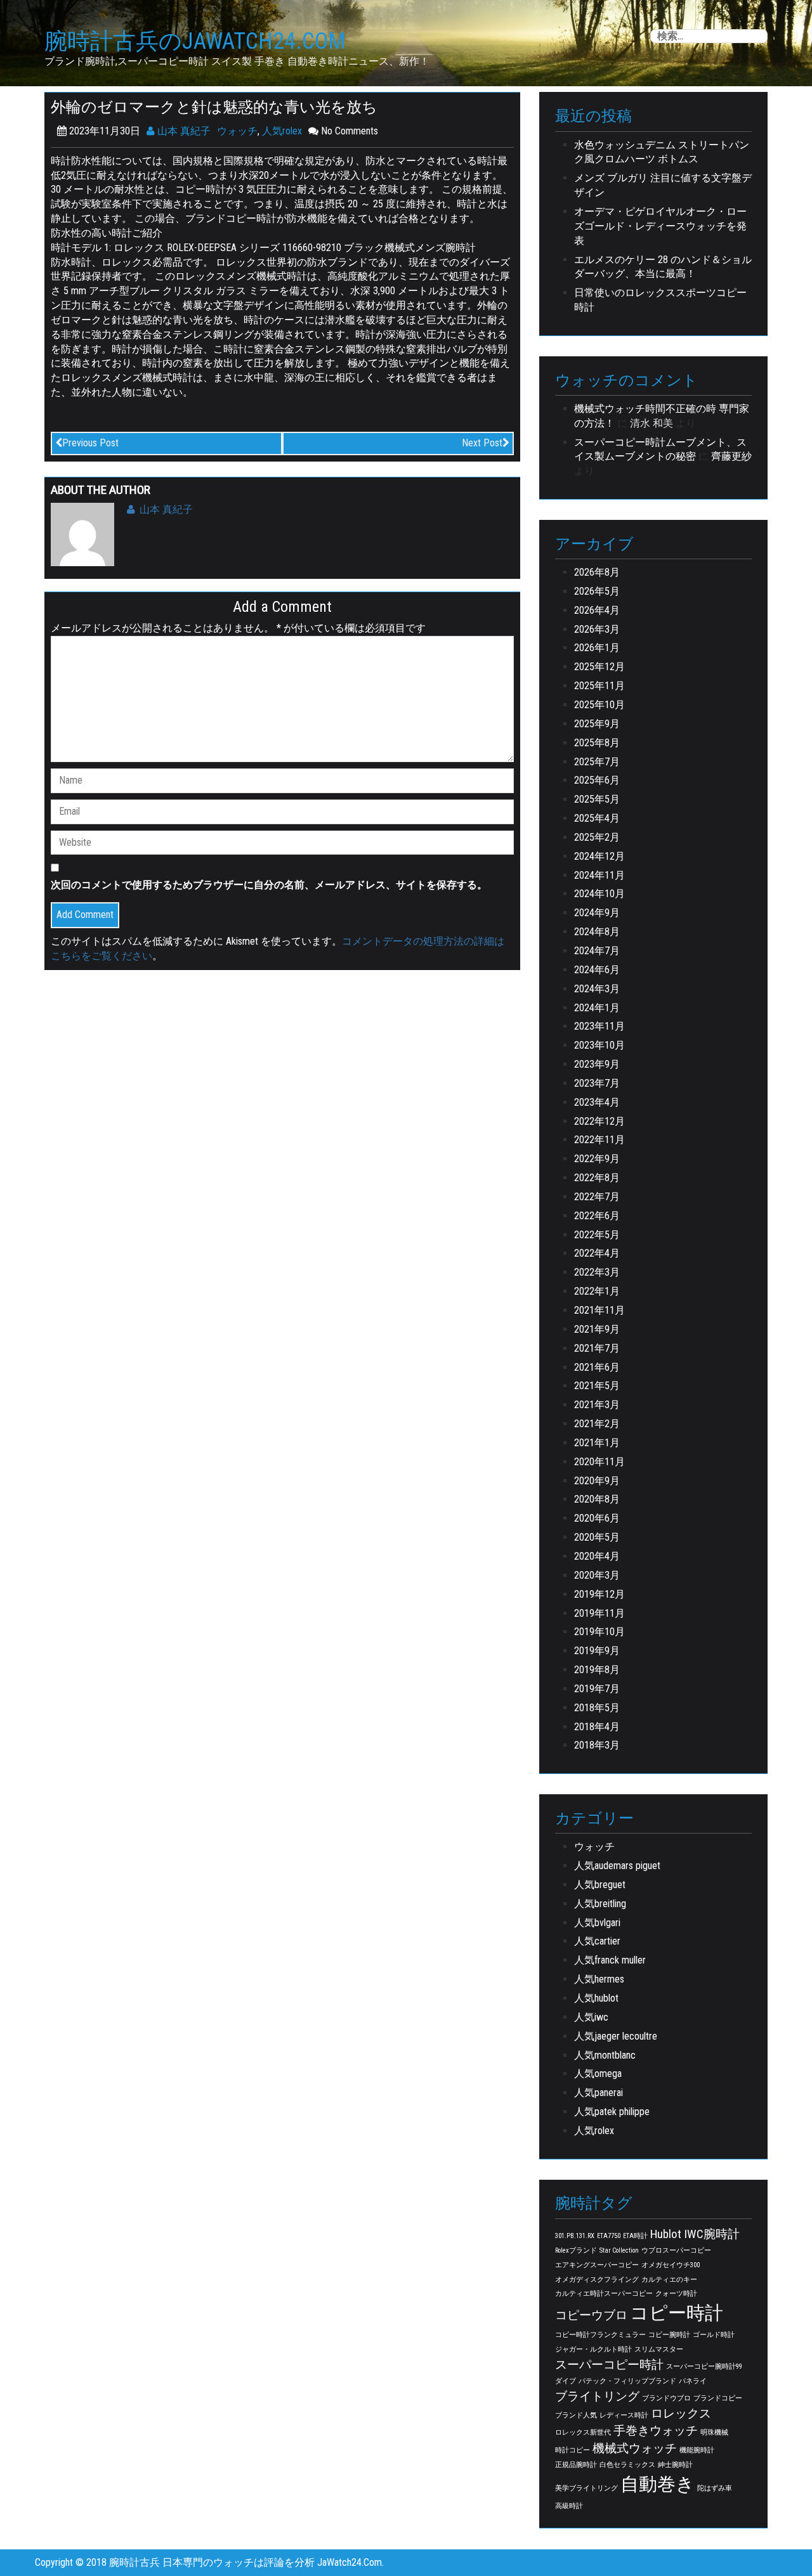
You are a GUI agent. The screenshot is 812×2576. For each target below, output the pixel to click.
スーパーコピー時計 (609, 2365)
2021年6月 (597, 1367)
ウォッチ (237, 131)
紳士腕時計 (675, 2465)
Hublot (666, 2234)
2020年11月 (599, 1462)
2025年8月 (597, 743)
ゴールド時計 (714, 2335)
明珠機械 (714, 2432)
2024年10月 (599, 894)
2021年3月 (597, 1405)
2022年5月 (597, 1235)
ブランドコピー (718, 2398)
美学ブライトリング (586, 2488)
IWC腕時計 (712, 2234)
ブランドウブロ (666, 2398)
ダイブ (566, 2381)
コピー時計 (677, 2313)
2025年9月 (597, 724)
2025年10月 (599, 705)
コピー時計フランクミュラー (600, 2335)
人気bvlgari (597, 1923)
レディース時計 (624, 2415)
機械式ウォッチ (635, 2448)
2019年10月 (599, 1632)
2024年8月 (597, 932)
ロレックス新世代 (583, 2432)
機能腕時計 (697, 2450)
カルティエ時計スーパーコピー (604, 2294)
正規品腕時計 (576, 2465)
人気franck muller (610, 1960)
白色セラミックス (627, 2465)
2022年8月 (597, 1178)
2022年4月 (597, 1253)
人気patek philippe (612, 2112)
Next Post (482, 443)
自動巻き (658, 2484)
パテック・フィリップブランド (627, 2381)
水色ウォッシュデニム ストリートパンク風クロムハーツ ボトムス (662, 152)
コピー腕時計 (669, 2335)
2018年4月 (597, 1727)
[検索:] (709, 36)
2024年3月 (597, 989)
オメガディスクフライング (597, 2280)
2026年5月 (597, 591)
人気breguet (600, 1885)
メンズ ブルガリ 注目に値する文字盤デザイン (663, 185)
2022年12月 (599, 1121)
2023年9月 (597, 1064)
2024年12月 (599, 856)
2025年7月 (597, 762)
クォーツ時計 (676, 2294)
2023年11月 (599, 1026)
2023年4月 (597, 1102)
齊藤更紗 (731, 456)
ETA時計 (635, 2236)
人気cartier (597, 1941)
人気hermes (599, 1979)
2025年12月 (599, 667)
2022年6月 (597, 1216)
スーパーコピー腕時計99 (704, 2366)
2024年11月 (599, 875)
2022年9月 (597, 1159)
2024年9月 (597, 913)
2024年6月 (597, 970)
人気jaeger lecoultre (616, 2036)
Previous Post (90, 443)
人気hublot (596, 1998)
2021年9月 (597, 1329)
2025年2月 (597, 837)
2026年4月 (597, 610)
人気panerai (599, 2093)
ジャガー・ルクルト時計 (593, 2349)
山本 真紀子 (183, 131)
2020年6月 (597, 1518)
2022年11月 (599, 1140)
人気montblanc (605, 2055)
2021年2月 (597, 1424)
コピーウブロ (591, 2315)
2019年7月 (597, 1689)
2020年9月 (597, 1481)
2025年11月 (599, 686)
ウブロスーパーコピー (676, 2250)
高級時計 (569, 2506)
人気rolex (282, 131)
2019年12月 (599, 1594)
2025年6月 (597, 780)
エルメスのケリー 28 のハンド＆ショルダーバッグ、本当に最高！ (663, 267)
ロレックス (681, 2413)
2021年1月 (597, 1443)
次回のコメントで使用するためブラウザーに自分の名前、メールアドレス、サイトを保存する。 (269, 885)
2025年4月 (597, 818)
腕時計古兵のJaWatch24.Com (195, 42)
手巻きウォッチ (656, 2430)
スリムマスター (659, 2349)
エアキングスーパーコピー (597, 2265)
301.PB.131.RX (575, 2236)
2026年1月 (597, 648)
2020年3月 (597, 1575)
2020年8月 (597, 1499)
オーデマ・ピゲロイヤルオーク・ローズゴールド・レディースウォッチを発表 (660, 226)
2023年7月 (597, 1083)
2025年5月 (597, 799)
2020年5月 (597, 1537)
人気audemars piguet (617, 1866)
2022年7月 (597, 1197)
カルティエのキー (669, 2280)
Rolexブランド (576, 2250)
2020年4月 (597, 1556)
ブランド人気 (576, 2415)
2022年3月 (597, 1272)
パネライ (693, 2381)
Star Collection (619, 2250)
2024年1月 (597, 1008)
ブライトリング (597, 2396)
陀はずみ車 (715, 2488)
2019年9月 (597, 1651)
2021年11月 (599, 1310)
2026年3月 (597, 629)
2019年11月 (599, 1613)
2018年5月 (597, 1708)
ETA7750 (609, 2236)
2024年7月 (597, 951)
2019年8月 (597, 1670)
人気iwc (591, 2017)
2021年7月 (597, 1348)
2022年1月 (597, 1291)
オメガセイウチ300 (671, 2265)
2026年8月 (597, 572)
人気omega (598, 2074)
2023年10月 (599, 1045)
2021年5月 (597, 1386)
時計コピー (573, 2450)
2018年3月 (597, 1745)
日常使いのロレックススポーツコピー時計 (660, 300)
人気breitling (600, 1904)
